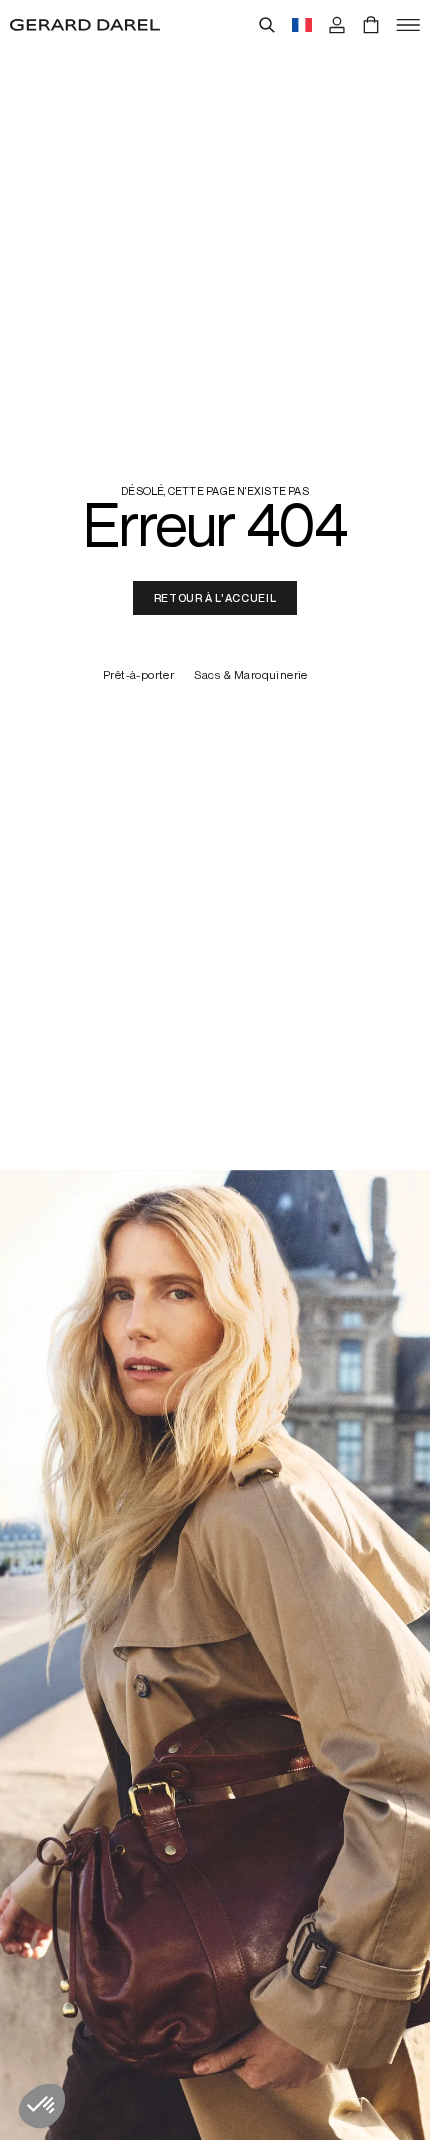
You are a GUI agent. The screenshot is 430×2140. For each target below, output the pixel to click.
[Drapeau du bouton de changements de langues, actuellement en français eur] (302, 25)
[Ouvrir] (408, 25)
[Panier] (371, 25)
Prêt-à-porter (138, 675)
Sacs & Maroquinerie (251, 675)
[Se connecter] (337, 25)
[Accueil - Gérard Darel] (85, 25)
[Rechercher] (267, 25)
